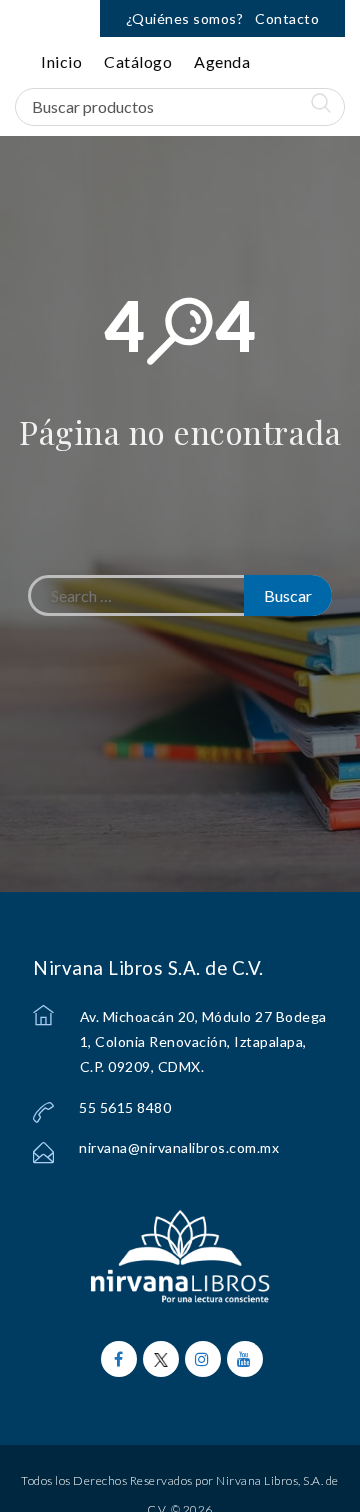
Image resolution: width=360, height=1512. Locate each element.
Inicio (61, 61)
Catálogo (138, 61)
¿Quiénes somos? (185, 18)
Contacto (287, 18)
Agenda (222, 61)
